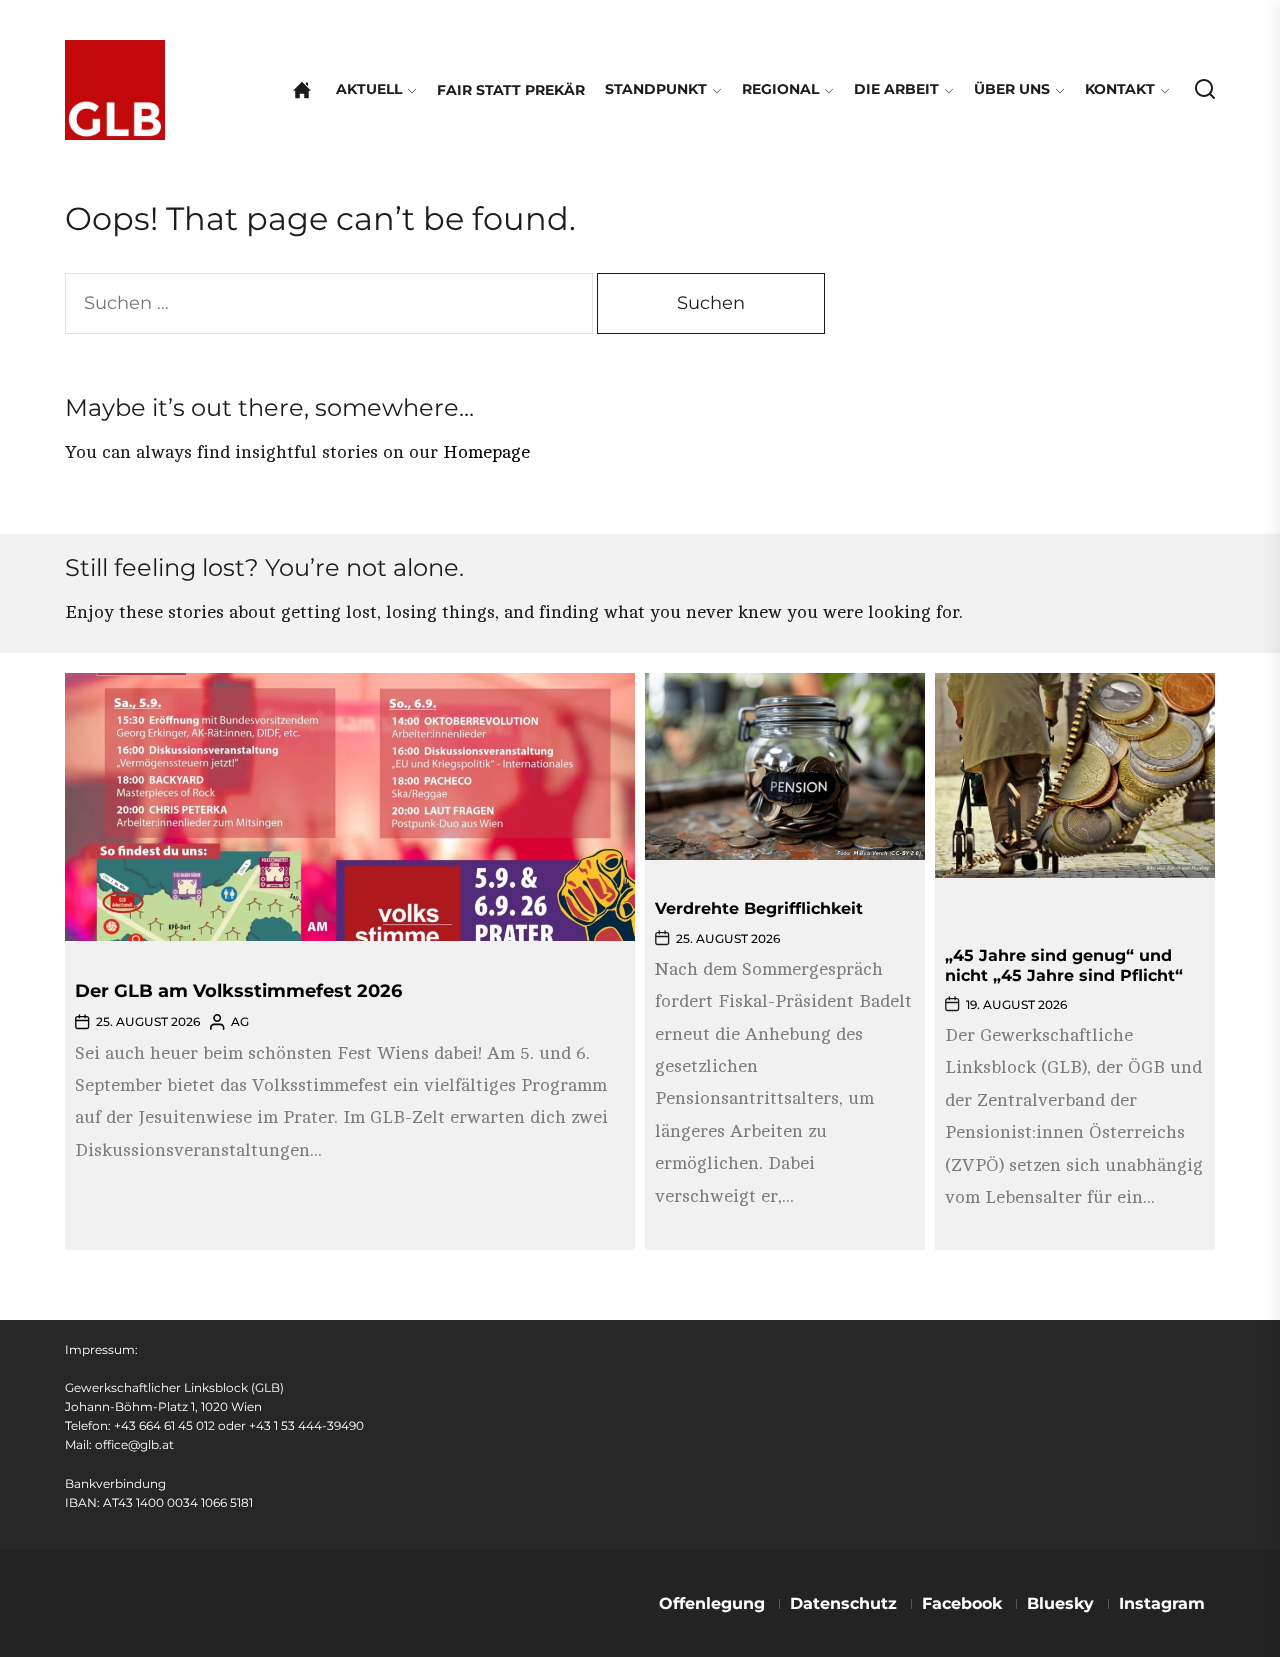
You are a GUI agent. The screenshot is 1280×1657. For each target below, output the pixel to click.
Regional (780, 89)
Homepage (486, 452)
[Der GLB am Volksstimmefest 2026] (350, 807)
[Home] (302, 90)
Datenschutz (843, 1603)
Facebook (962, 1603)
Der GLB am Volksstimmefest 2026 (238, 991)
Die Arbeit (896, 89)
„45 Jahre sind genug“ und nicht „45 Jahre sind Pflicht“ (1064, 965)
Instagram (1162, 1603)
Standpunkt (656, 89)
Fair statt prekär (511, 90)
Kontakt (1120, 89)
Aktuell (369, 89)
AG (240, 1021)
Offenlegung (712, 1603)
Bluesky (1060, 1603)
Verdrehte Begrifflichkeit (759, 908)
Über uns (1012, 89)
